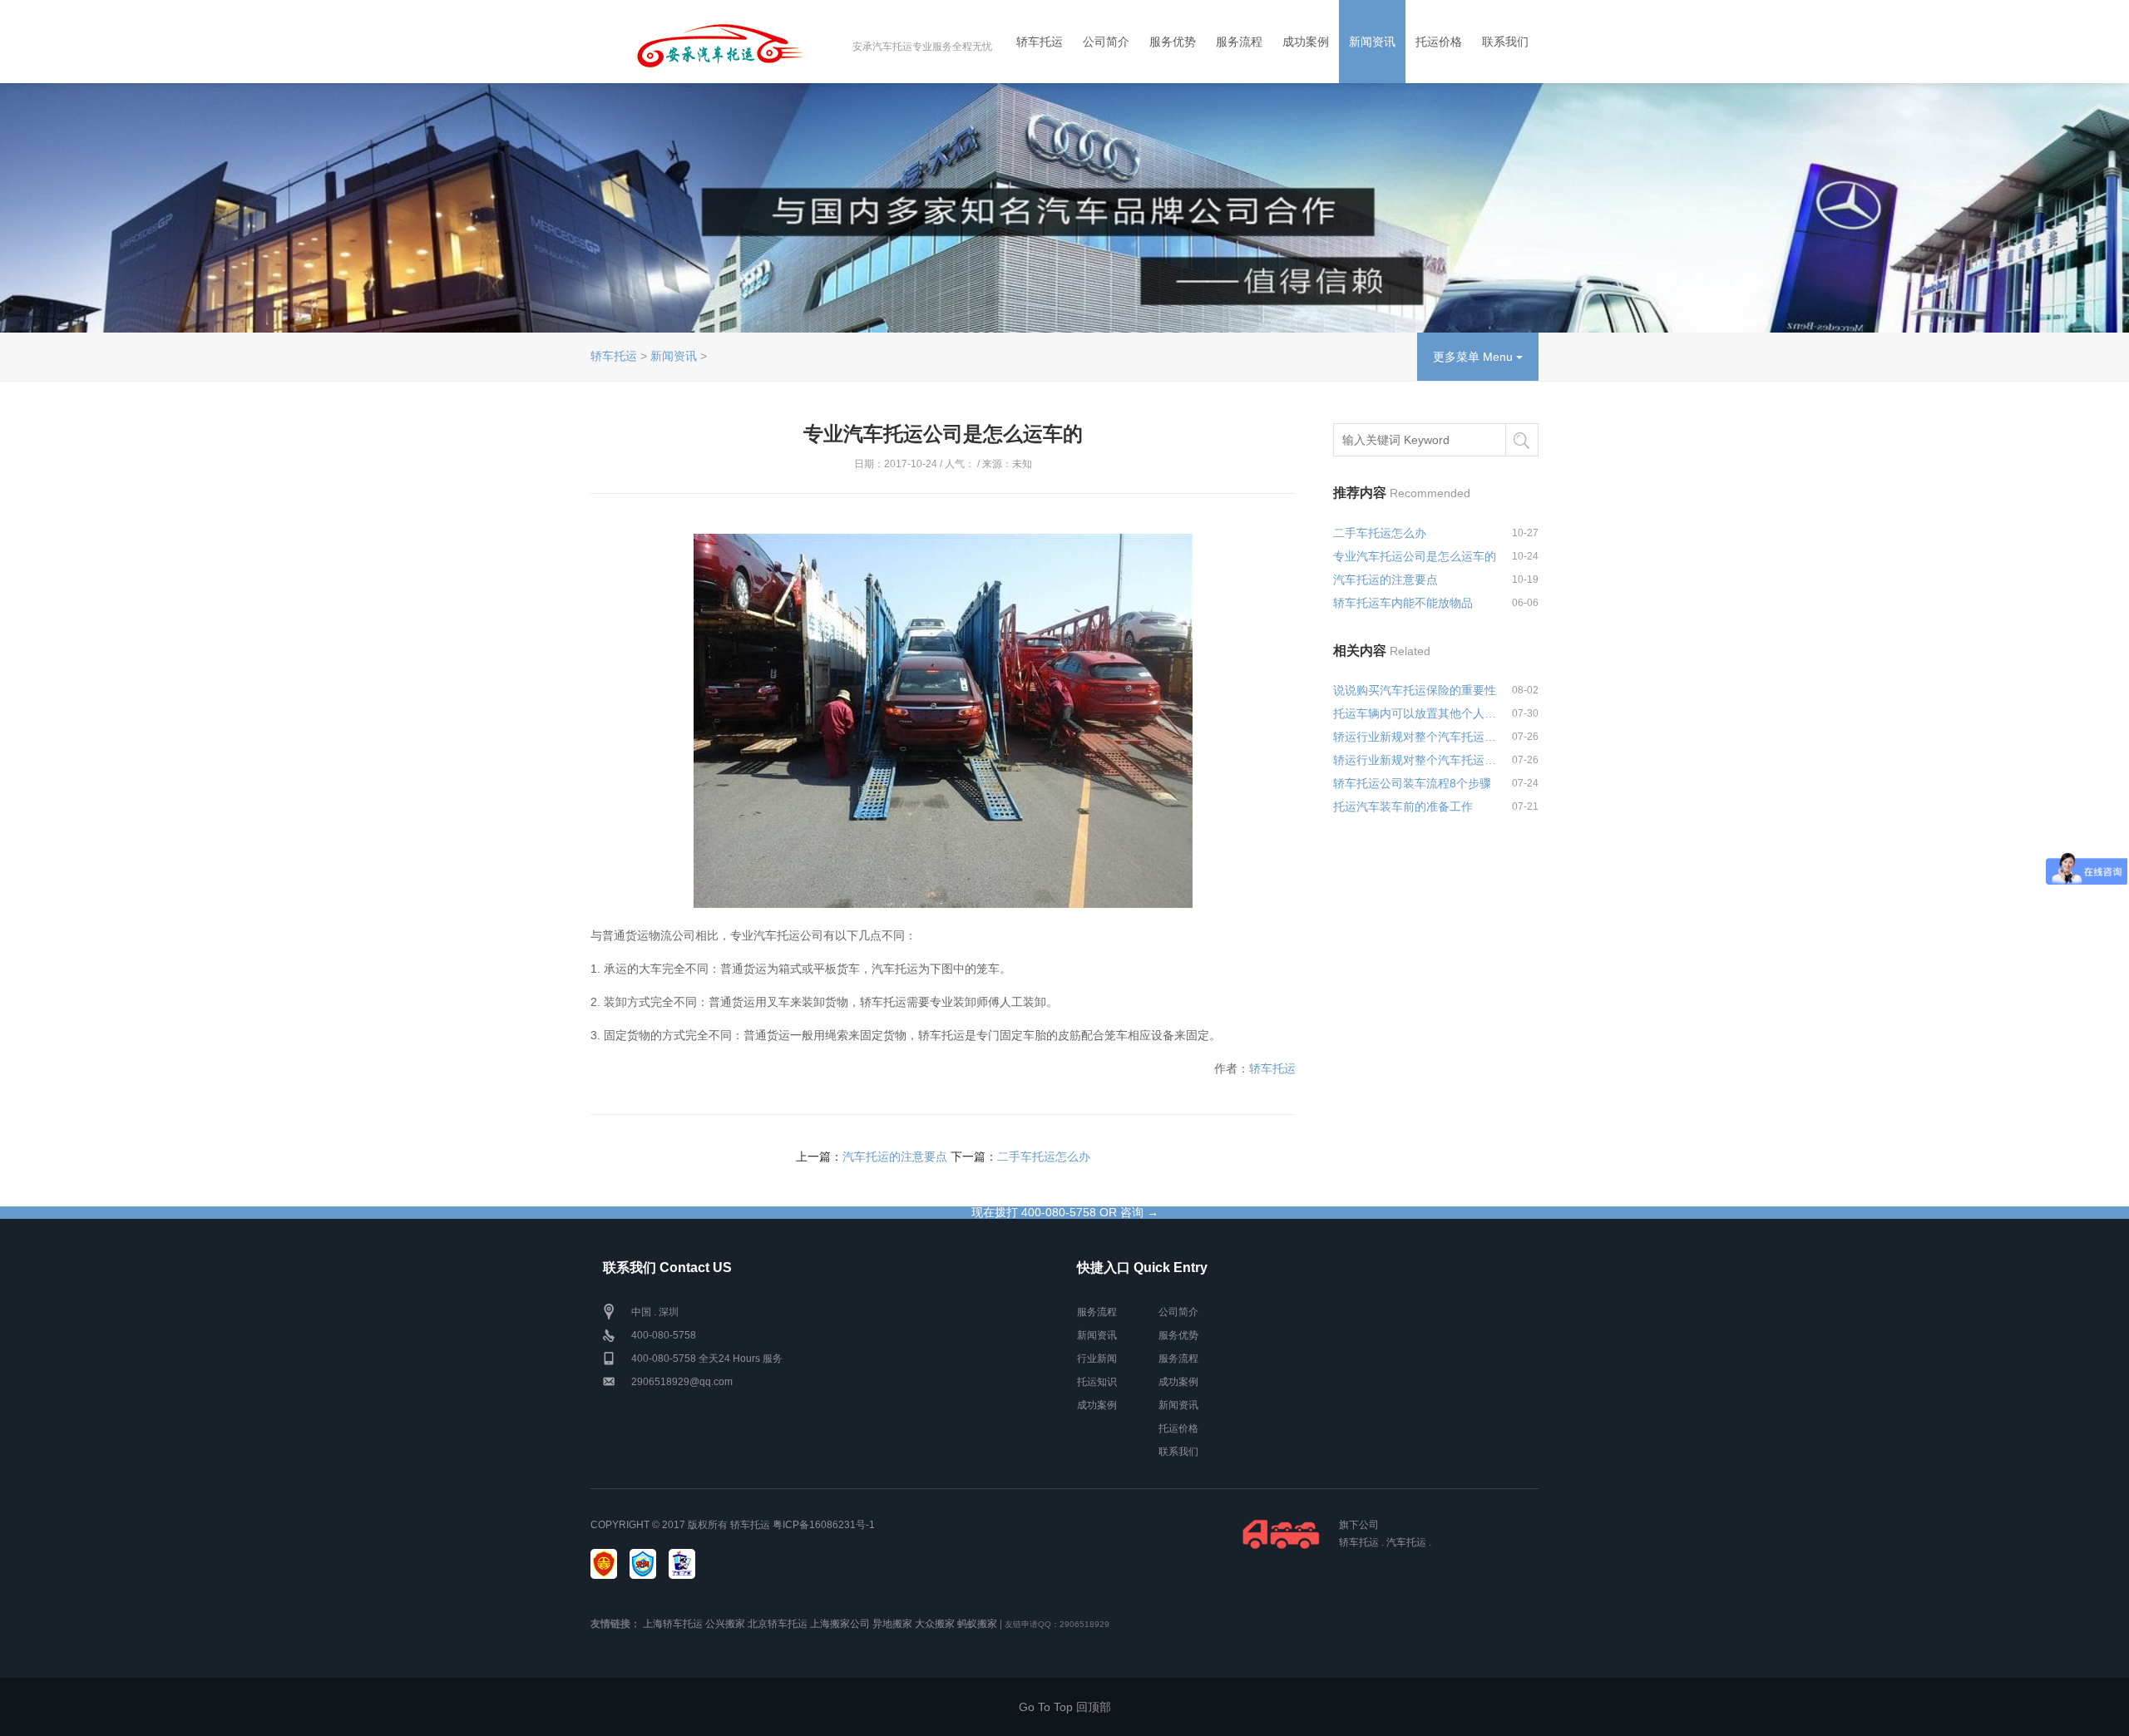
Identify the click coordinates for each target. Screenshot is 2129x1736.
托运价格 (1439, 42)
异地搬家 (892, 1624)
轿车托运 (1040, 42)
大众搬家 (935, 1624)
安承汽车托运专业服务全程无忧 (922, 47)
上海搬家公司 (840, 1624)
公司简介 (1106, 42)
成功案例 (1306, 42)
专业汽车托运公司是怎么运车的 (1415, 556)
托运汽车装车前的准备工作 (1403, 806)
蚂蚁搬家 (977, 1624)
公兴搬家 (725, 1624)
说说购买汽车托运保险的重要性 (1415, 690)
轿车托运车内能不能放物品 (1403, 603)
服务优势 (1173, 42)
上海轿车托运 (673, 1624)
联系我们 (1505, 42)
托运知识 (1097, 1382)
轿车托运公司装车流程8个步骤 (1412, 783)
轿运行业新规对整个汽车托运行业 (1415, 737)
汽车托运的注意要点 (895, 1157)
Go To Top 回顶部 (1065, 1707)
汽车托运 (1406, 1542)
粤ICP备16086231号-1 (824, 1525)
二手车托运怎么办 (1044, 1157)
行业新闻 (1097, 1359)
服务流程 (1239, 42)
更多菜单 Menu (1474, 357)
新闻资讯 (1372, 42)
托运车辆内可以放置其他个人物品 (1415, 713)
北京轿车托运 (778, 1624)
